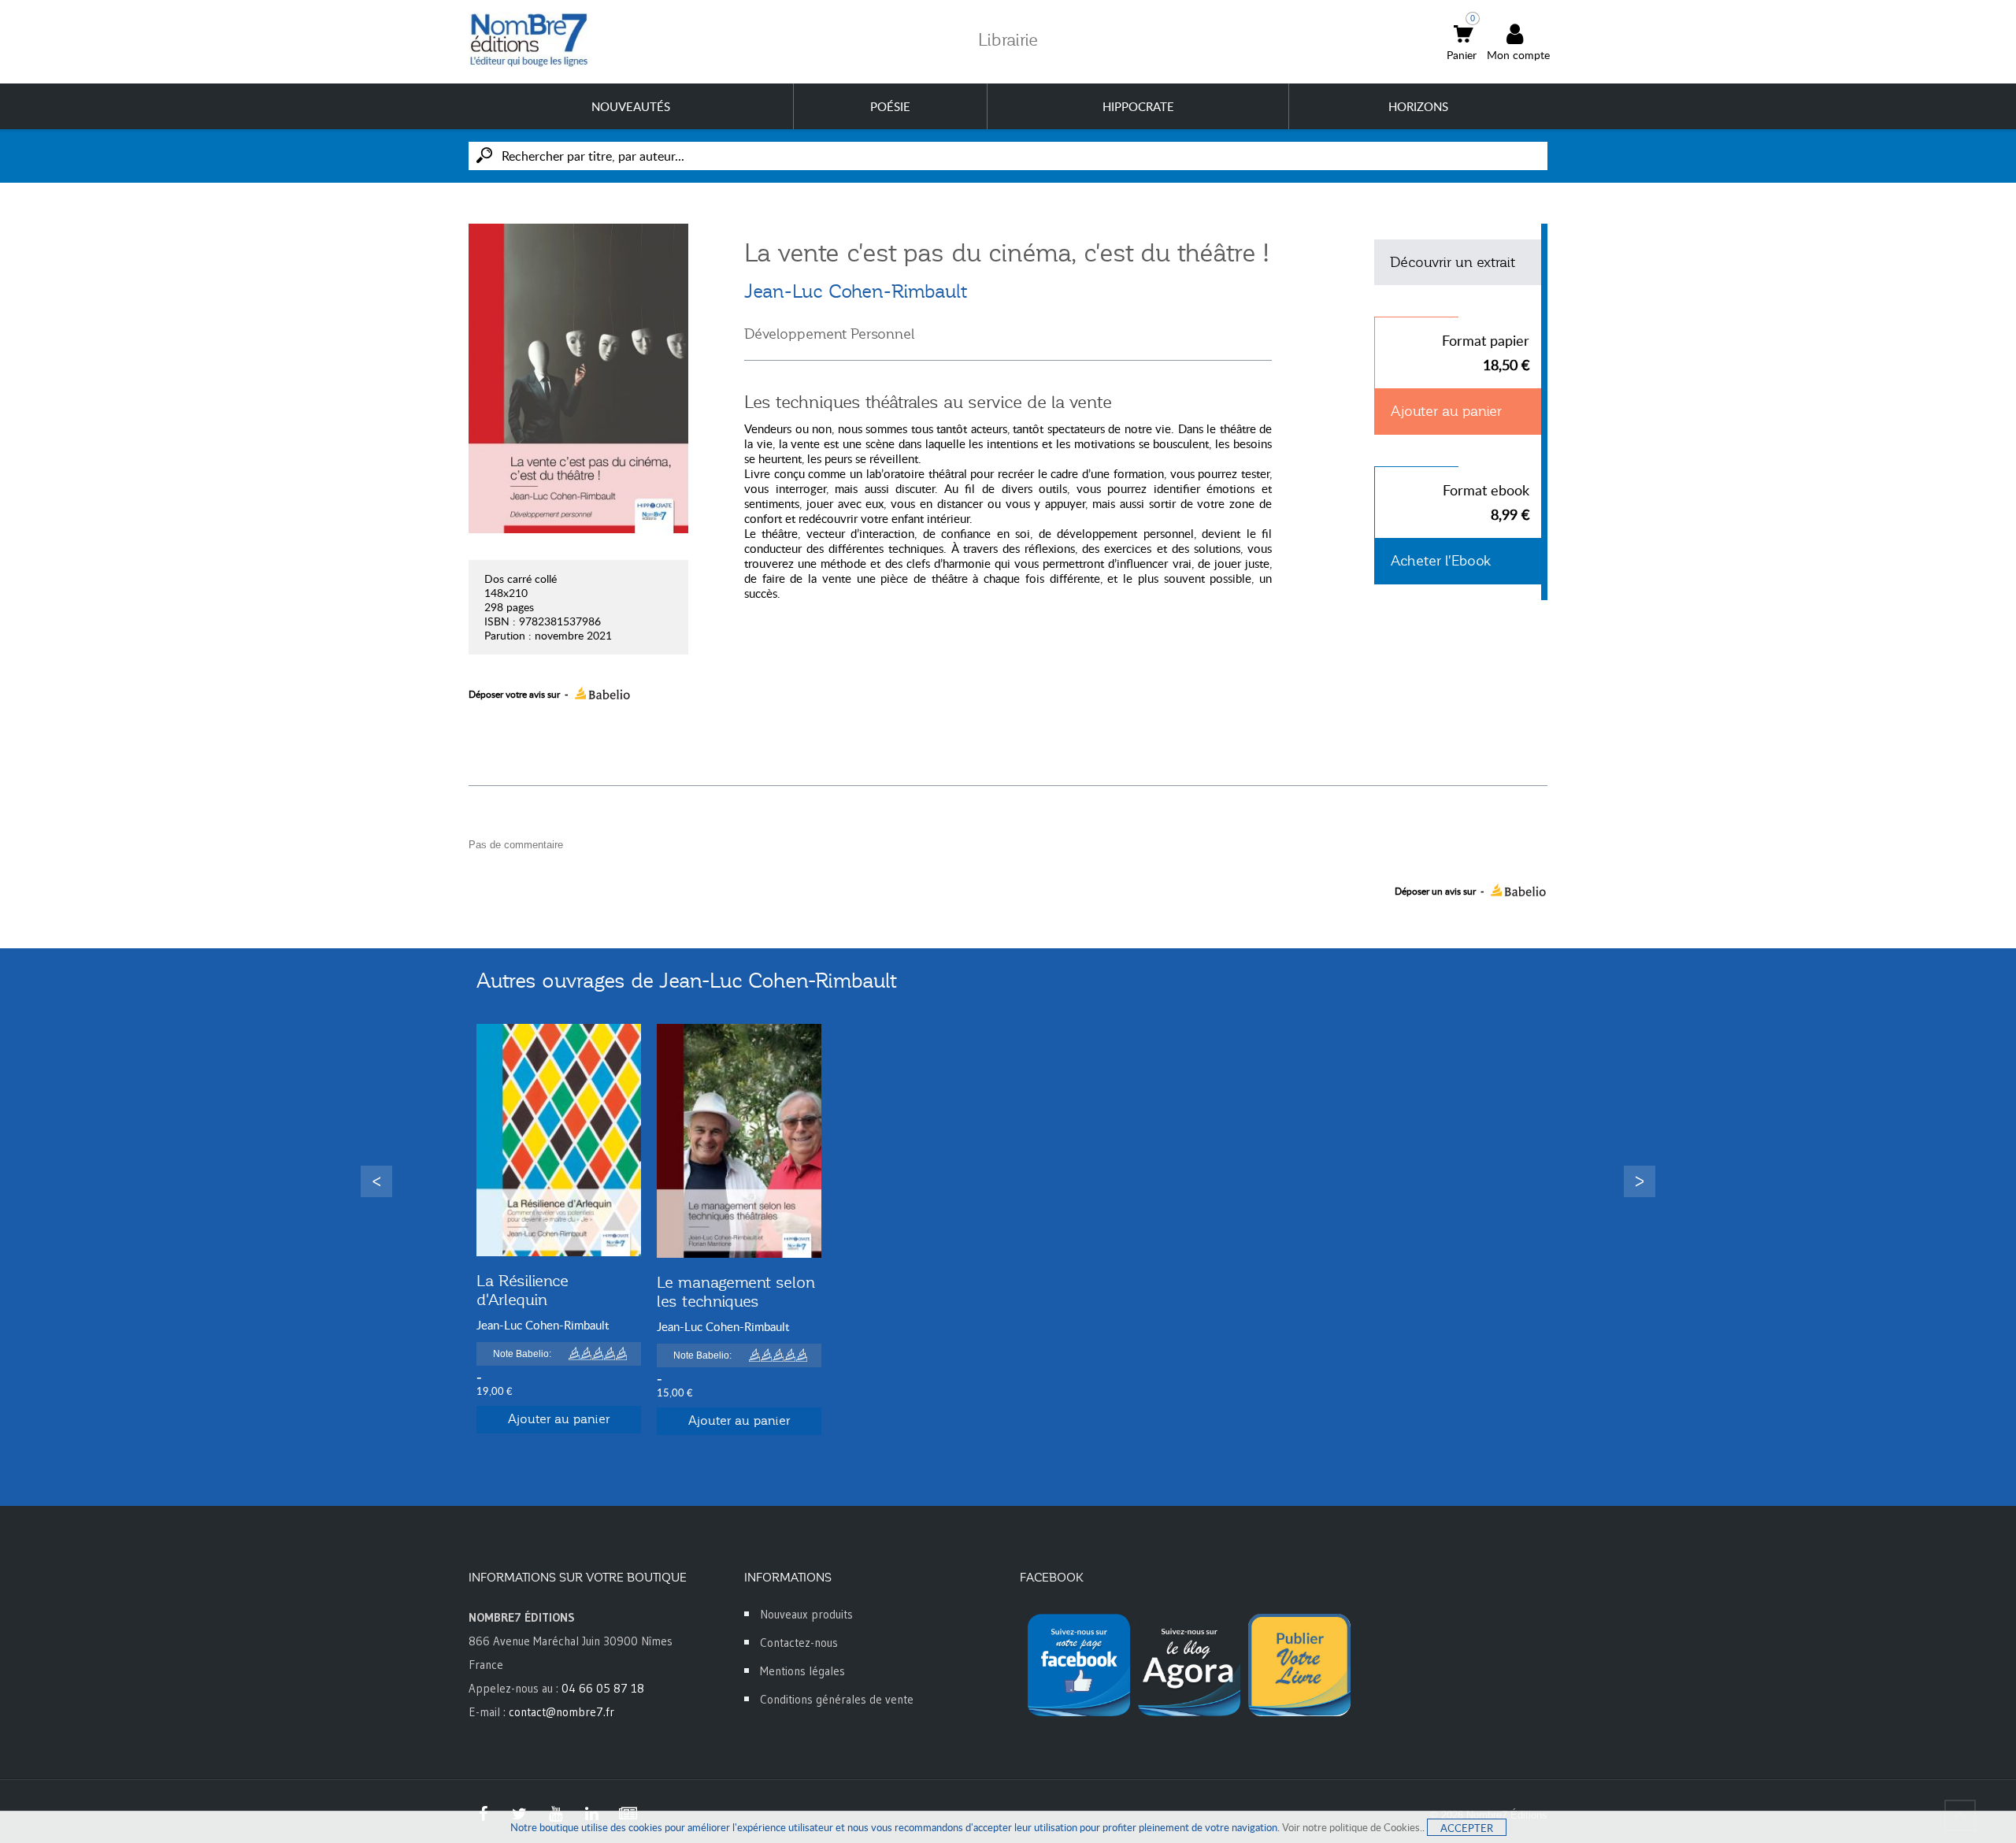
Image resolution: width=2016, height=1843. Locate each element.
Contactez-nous (799, 1643)
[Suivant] (1640, 1181)
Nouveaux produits (806, 1614)
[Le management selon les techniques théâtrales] (739, 1141)
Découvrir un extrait (1453, 262)
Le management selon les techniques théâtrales (736, 1301)
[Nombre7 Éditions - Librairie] (529, 40)
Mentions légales (802, 1671)
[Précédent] (376, 1181)
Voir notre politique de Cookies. (1352, 1827)
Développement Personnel (829, 334)
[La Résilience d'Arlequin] (559, 1140)
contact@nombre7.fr (561, 1712)
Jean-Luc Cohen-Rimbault (856, 291)
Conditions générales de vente (837, 1699)
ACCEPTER (1467, 1828)
